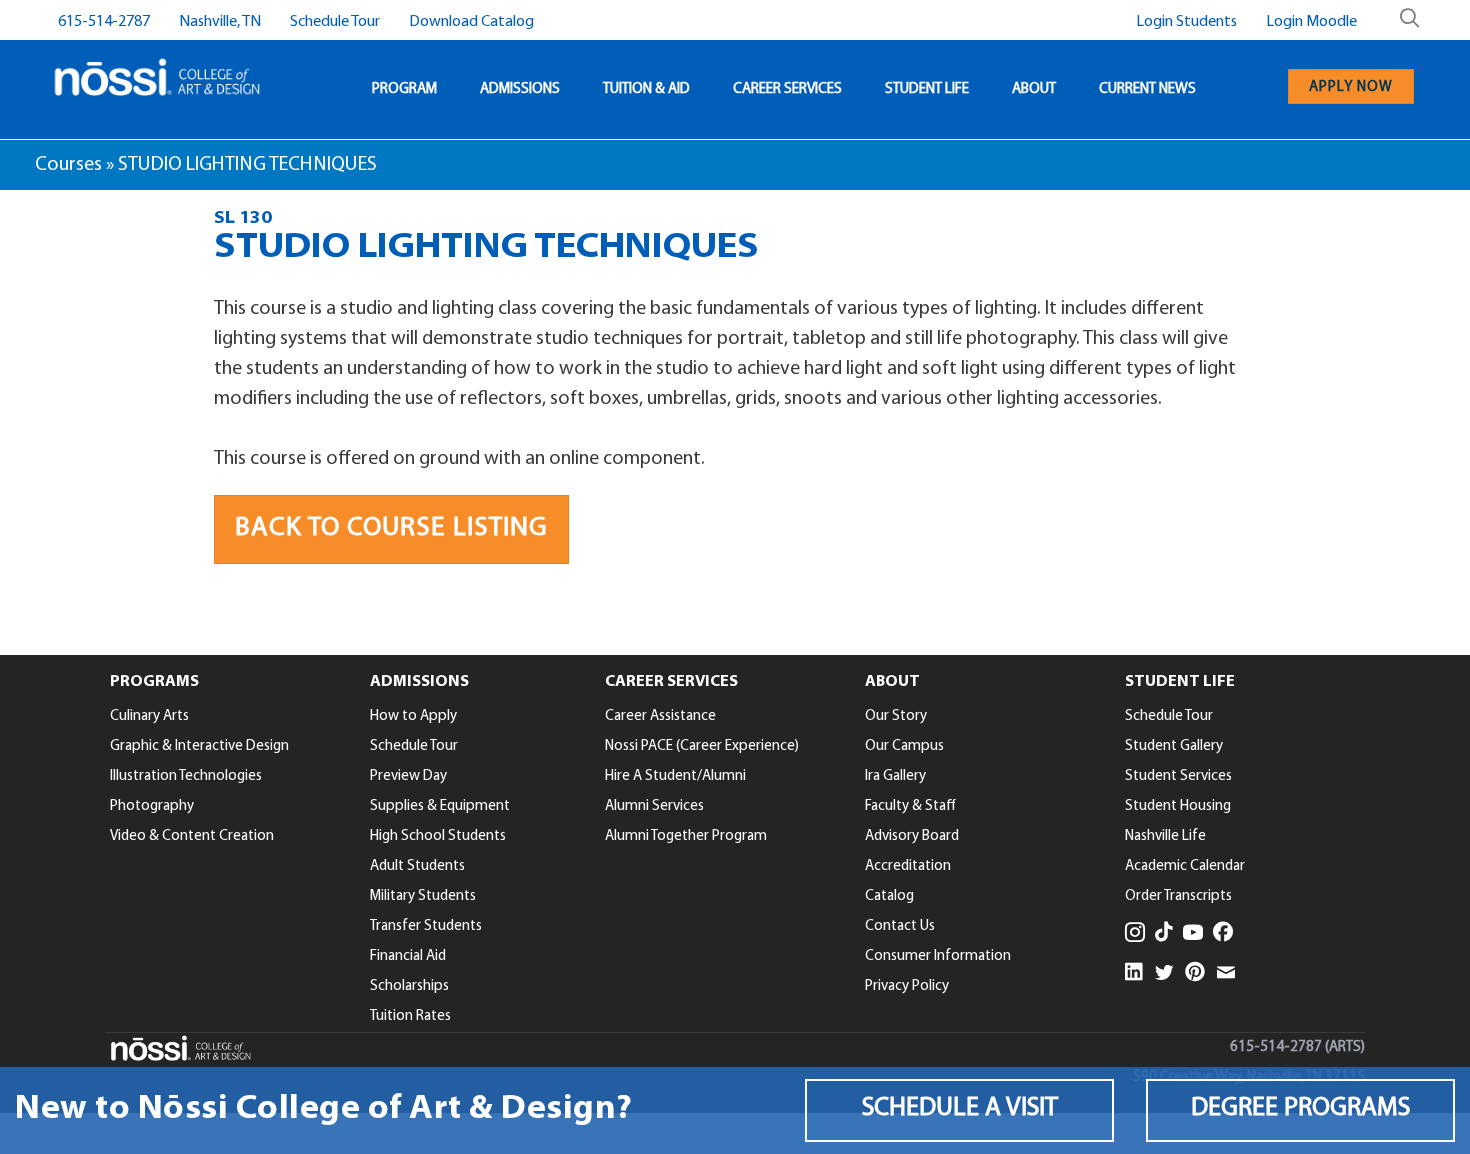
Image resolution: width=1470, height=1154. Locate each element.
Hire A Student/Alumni (675, 776)
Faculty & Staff (910, 806)
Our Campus (904, 746)
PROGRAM (404, 89)
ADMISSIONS (520, 89)
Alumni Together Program (686, 836)
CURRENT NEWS (1147, 89)
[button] (959, 1110)
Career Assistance (660, 716)
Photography (152, 806)
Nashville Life (1165, 836)
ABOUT (1034, 89)
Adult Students (417, 866)
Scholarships (409, 986)
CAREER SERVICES (787, 89)
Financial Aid (408, 956)
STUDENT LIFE (927, 89)
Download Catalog (471, 22)
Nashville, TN (220, 22)
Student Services (1178, 776)
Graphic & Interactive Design (199, 746)
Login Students (1186, 22)
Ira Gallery (895, 776)
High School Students (438, 836)
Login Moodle (1311, 22)
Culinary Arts (149, 716)
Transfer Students (426, 926)
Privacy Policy (907, 986)
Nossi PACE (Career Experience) (702, 746)
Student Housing (1178, 806)
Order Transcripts (1178, 896)
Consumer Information (938, 956)
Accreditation (908, 866)
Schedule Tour (335, 22)
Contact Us (900, 926)
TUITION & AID (646, 89)
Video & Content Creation (192, 836)
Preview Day (408, 776)
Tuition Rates (410, 1016)
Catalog (889, 896)
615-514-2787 (104, 22)
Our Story (896, 716)
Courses (68, 165)
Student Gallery (1174, 746)
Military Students (423, 896)
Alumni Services (654, 806)
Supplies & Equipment (440, 806)
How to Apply (413, 716)
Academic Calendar (1185, 866)
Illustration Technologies (186, 776)
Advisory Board (912, 836)
